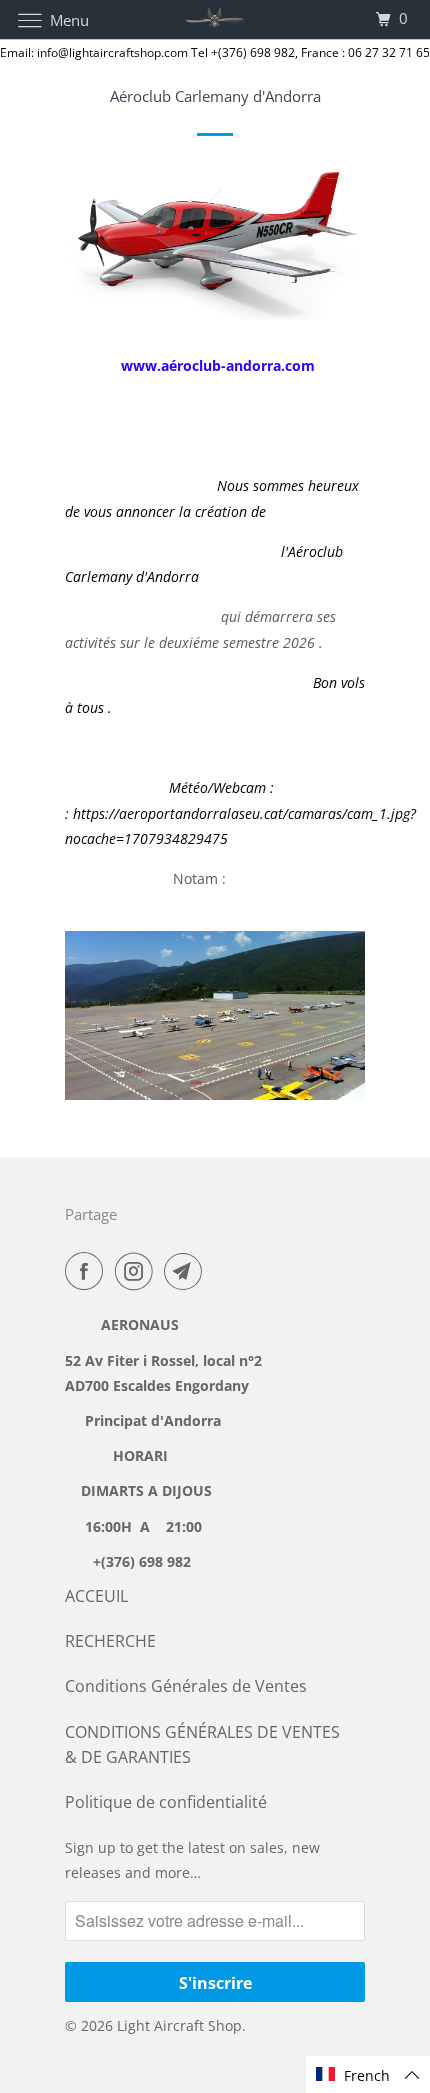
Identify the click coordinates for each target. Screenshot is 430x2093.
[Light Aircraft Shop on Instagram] (138, 1271)
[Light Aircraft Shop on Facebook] (88, 1271)
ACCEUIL (96, 1596)
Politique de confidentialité (166, 1802)
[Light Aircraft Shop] (215, 19)
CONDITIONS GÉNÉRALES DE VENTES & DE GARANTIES (202, 1744)
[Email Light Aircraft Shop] (187, 1271)
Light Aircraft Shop (179, 2025)
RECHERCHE (110, 1641)
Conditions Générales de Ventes (186, 1686)
